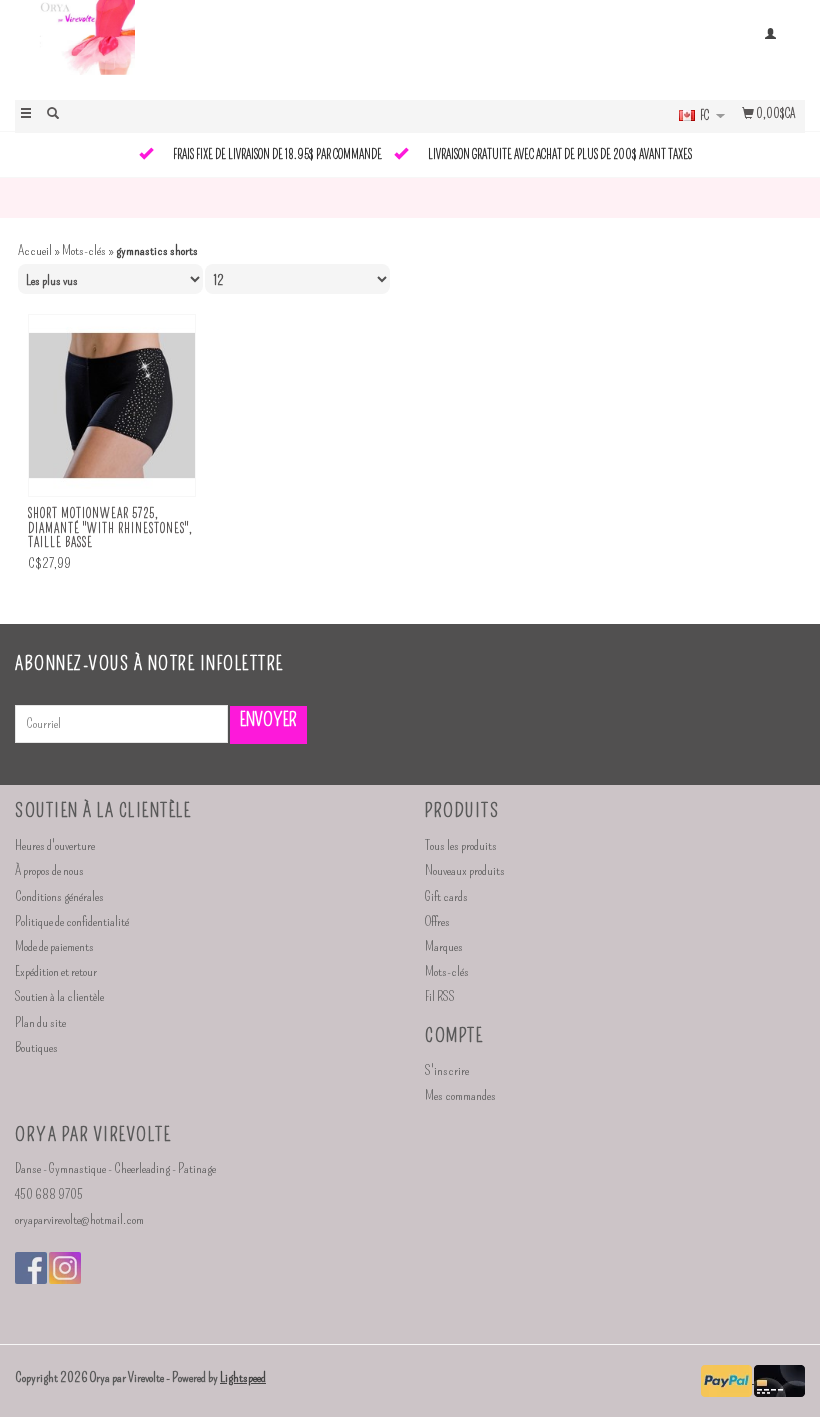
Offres (437, 921)
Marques (444, 946)
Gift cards (446, 896)
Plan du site (40, 1022)
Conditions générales (59, 896)
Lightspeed (243, 1377)
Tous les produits (461, 845)
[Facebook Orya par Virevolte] (31, 1268)
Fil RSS (440, 996)
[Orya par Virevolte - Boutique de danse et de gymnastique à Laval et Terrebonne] (212, 48)
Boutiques (36, 1047)
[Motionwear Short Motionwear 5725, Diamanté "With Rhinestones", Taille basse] (112, 406)
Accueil (35, 250)
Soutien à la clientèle (59, 996)
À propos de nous (49, 870)
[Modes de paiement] (727, 1378)
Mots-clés (84, 250)
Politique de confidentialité (72, 921)
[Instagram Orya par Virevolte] (65, 1268)
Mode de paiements (54, 946)
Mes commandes (460, 1095)
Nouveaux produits (465, 870)
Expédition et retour (56, 971)
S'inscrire (447, 1070)
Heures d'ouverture (55, 845)
